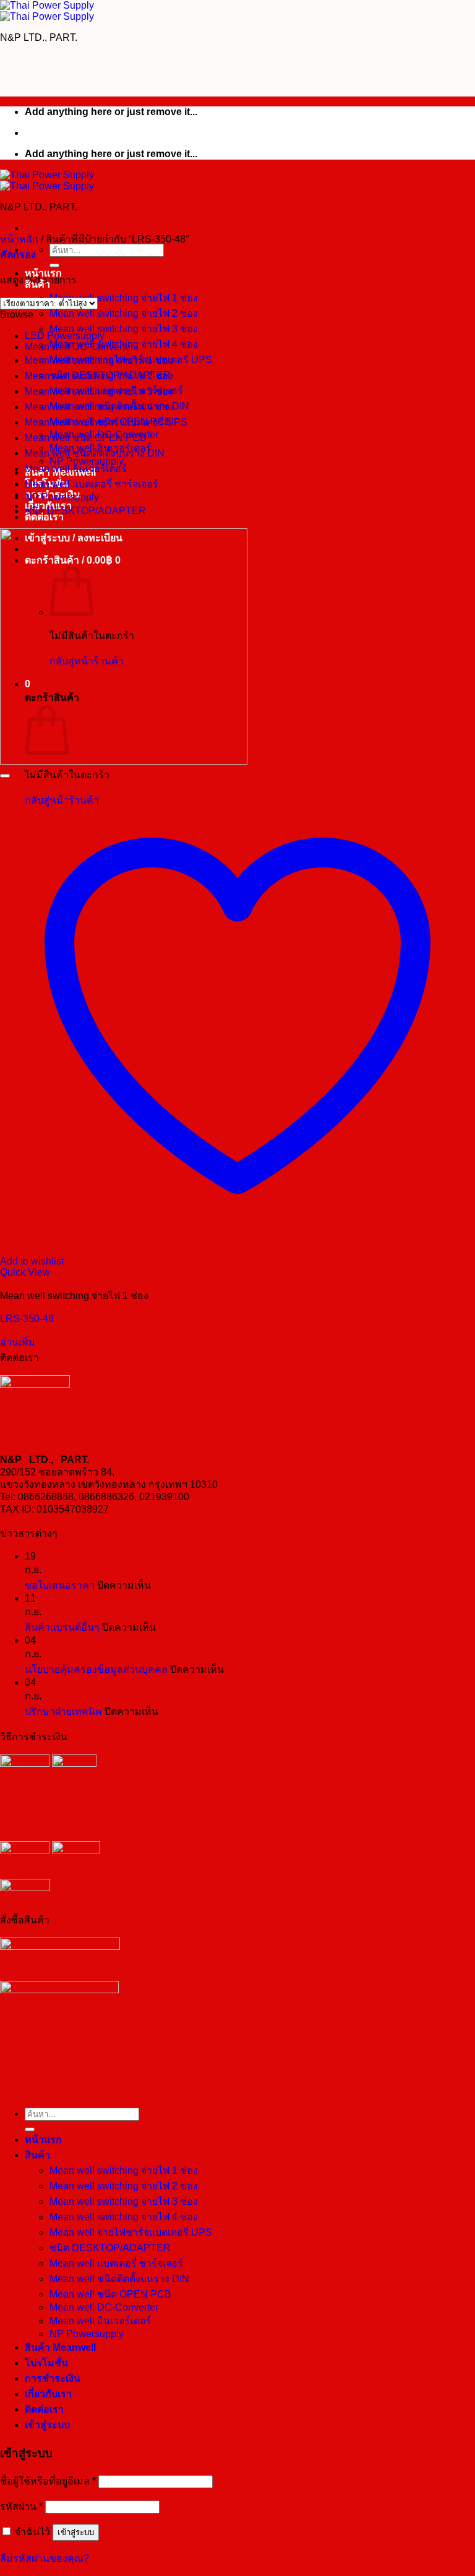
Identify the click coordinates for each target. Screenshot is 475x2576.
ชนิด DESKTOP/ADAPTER (85, 511)
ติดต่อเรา (44, 2409)
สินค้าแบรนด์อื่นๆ (62, 1627)
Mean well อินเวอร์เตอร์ (76, 469)
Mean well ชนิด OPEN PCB (86, 438)
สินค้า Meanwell (60, 2347)
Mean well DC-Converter (79, 347)
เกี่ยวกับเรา (48, 2394)
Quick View (25, 1272)
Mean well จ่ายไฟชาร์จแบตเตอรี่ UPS (106, 422)
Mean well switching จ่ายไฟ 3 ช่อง (124, 329)
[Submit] (54, 265)
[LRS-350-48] (124, 761)
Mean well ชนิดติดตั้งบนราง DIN (95, 453)
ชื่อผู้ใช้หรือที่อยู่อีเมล (48, 2481)
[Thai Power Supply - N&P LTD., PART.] (47, 11)
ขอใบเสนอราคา (60, 1585)
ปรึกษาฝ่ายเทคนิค (63, 1711)
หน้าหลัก (19, 239)
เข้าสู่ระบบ (76, 2532)
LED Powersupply (65, 336)
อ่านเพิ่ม (18, 1342)
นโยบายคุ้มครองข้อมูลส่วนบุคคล (96, 1669)
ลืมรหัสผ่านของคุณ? (45, 2558)
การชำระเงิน (53, 2378)
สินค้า (37, 2155)
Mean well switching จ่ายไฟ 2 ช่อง (124, 313)
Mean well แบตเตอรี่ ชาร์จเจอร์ (92, 484)
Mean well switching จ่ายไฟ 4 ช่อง (99, 407)
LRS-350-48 (27, 1319)
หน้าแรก (43, 2140)
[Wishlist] (5, 776)
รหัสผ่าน (21, 2506)
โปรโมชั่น (46, 2363)
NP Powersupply (62, 497)
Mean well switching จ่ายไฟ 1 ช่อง (124, 298)
